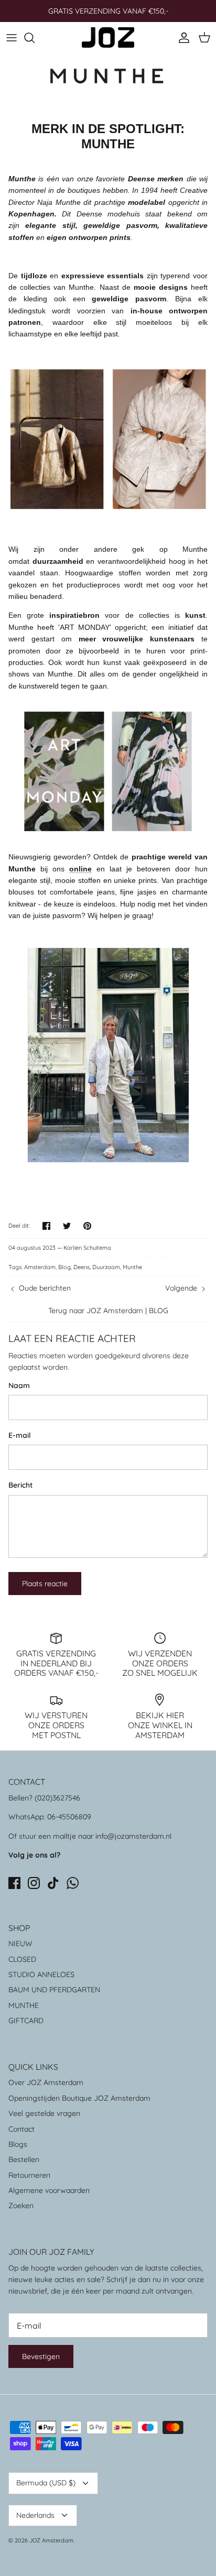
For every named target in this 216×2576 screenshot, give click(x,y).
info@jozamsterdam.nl (133, 1836)
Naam (19, 1385)
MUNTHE (24, 2005)
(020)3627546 (57, 1798)
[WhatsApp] (73, 1883)
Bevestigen (41, 2356)
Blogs (18, 2144)
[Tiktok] (53, 1883)
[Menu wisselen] (12, 38)
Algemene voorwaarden (49, 2190)
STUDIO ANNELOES (41, 1974)
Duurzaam (106, 1267)
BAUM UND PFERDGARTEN (54, 1990)
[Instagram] (34, 1883)
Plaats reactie (45, 1584)
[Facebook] (14, 1883)
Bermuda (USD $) (46, 2483)
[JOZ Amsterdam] (108, 37)
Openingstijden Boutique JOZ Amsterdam (79, 2098)
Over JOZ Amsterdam (46, 2082)
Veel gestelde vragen (44, 2113)
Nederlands (35, 2515)
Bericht (20, 1485)
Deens (82, 1267)
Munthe (132, 1267)
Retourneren (29, 2175)
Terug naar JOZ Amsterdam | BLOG (108, 1311)
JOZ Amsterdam (51, 2540)
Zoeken (21, 2206)
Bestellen (24, 2159)
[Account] (181, 38)
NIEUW (20, 1944)
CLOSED (22, 1959)
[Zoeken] (35, 38)
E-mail (20, 1435)
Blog (64, 1267)
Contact (21, 2129)
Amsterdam (40, 1267)
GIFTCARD (26, 2021)
